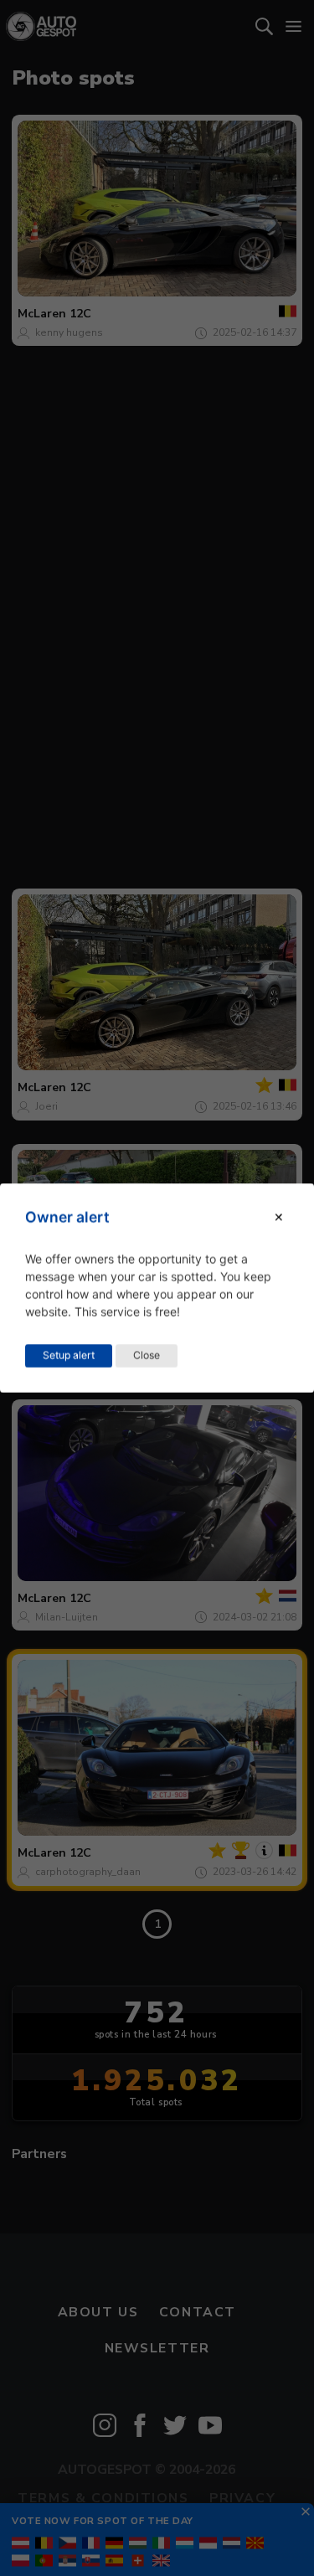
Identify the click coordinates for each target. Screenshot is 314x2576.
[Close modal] (279, 1217)
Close (147, 1355)
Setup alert (69, 1355)
